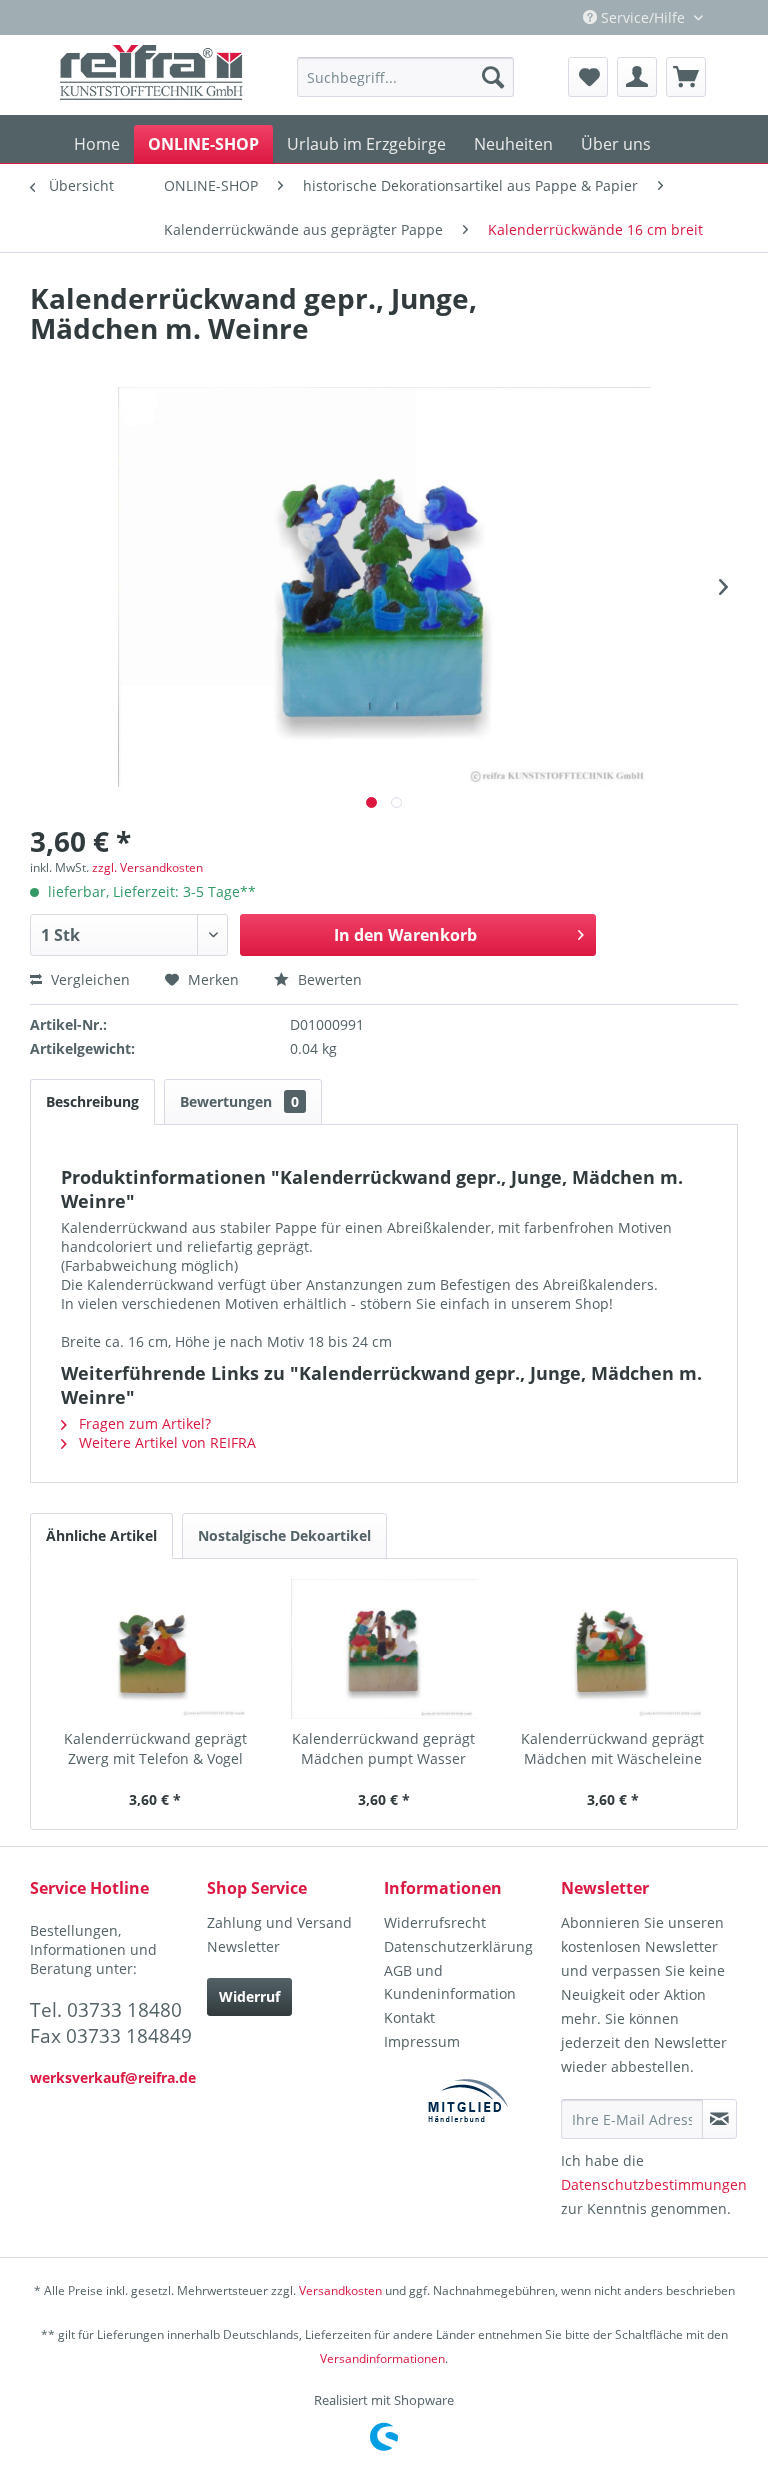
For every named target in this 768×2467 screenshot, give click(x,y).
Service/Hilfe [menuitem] (643, 17)
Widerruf (249, 1996)
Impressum (422, 2041)
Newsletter (243, 1946)
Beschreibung (92, 1101)
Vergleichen (88, 979)
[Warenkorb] (686, 77)
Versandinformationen (382, 2358)
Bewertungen (239, 1101)
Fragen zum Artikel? (143, 1423)
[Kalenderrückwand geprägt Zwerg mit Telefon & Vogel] (155, 1649)
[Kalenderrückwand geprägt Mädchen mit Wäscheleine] (612, 1649)
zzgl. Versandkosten (147, 867)
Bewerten (328, 979)
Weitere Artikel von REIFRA (165, 1442)
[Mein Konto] (637, 77)
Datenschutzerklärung (458, 1946)
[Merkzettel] (588, 77)
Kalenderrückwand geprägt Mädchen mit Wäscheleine (612, 1748)
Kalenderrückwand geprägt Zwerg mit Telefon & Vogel (155, 1748)
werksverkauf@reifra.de (113, 2077)
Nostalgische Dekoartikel (284, 1535)
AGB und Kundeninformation (450, 1982)
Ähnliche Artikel (101, 1535)
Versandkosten (340, 2290)
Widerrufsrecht (435, 1922)
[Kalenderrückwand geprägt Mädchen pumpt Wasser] (384, 1649)
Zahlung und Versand (279, 1922)
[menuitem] (405, 77)
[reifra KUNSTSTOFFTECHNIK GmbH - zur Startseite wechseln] (152, 75)
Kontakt (409, 2017)
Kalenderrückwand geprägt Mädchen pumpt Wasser (383, 1748)
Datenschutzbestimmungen (654, 2184)
